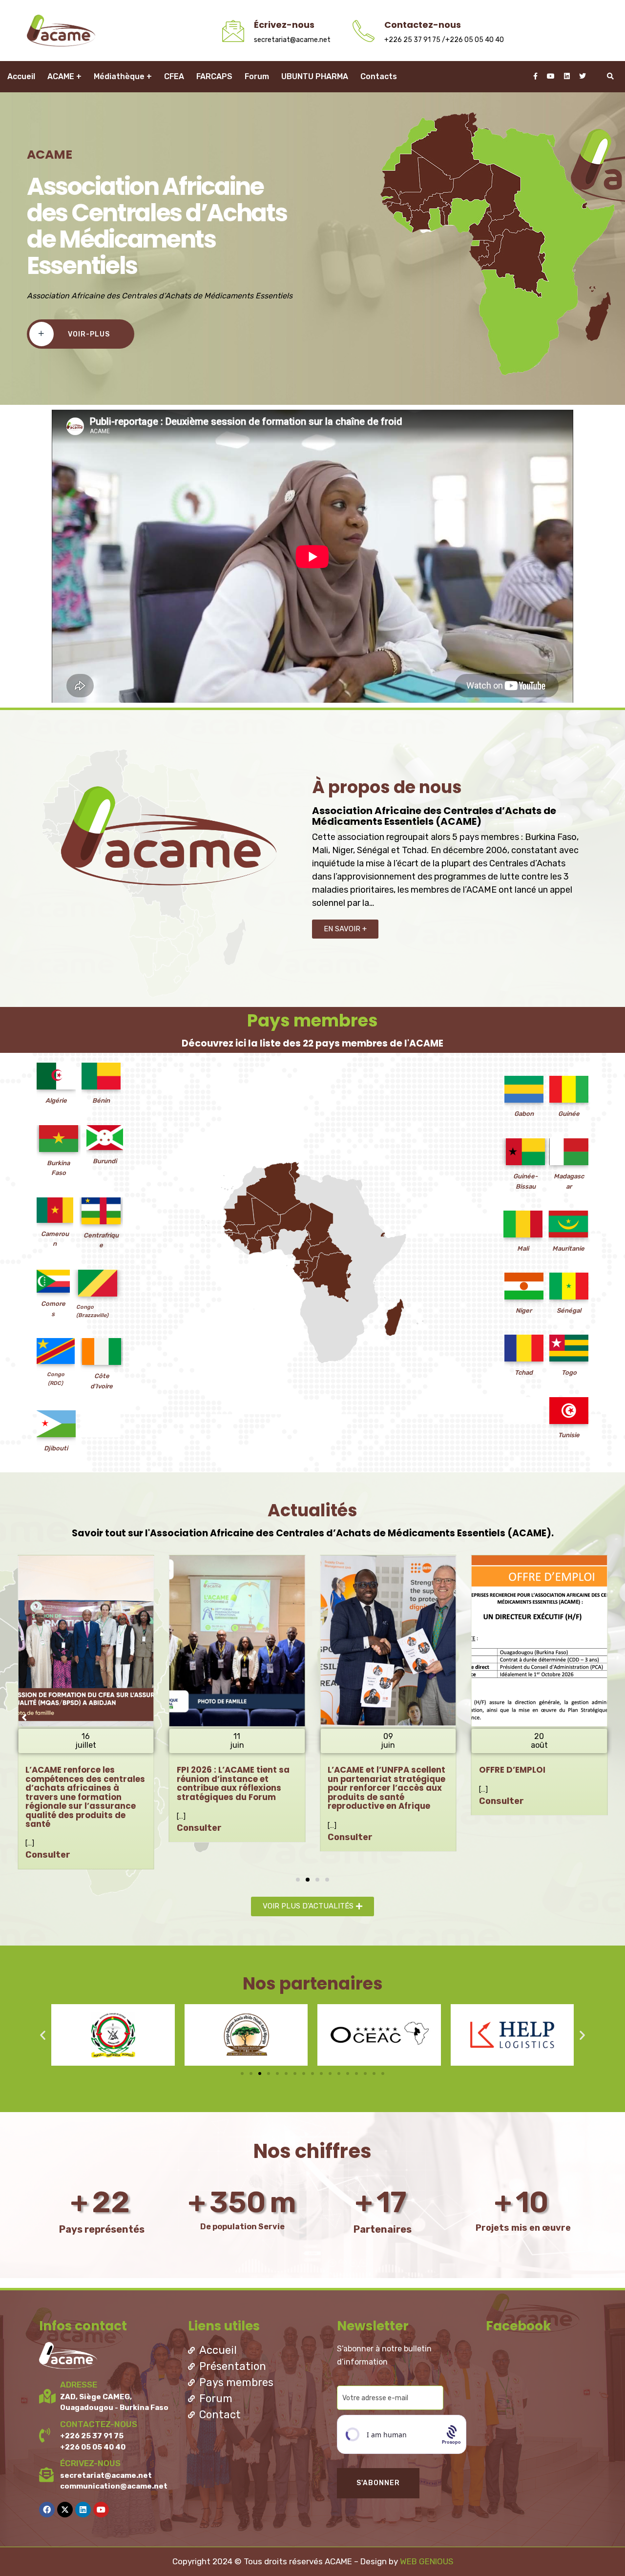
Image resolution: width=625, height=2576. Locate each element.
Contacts (379, 76)
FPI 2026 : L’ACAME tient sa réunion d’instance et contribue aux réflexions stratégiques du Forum (82, 1783)
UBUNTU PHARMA (315, 76)
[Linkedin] (83, 2510)
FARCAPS (214, 76)
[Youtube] (101, 2510)
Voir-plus (89, 334)
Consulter (48, 1828)
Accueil (21, 76)
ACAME (61, 76)
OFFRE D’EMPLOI (361, 1770)
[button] (298, 1880)
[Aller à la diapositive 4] (269, 2073)
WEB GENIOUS (427, 2561)
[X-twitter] (65, 2510)
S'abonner (378, 2483)
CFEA (174, 76)
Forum (257, 76)
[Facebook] (47, 2510)
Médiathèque (119, 76)
